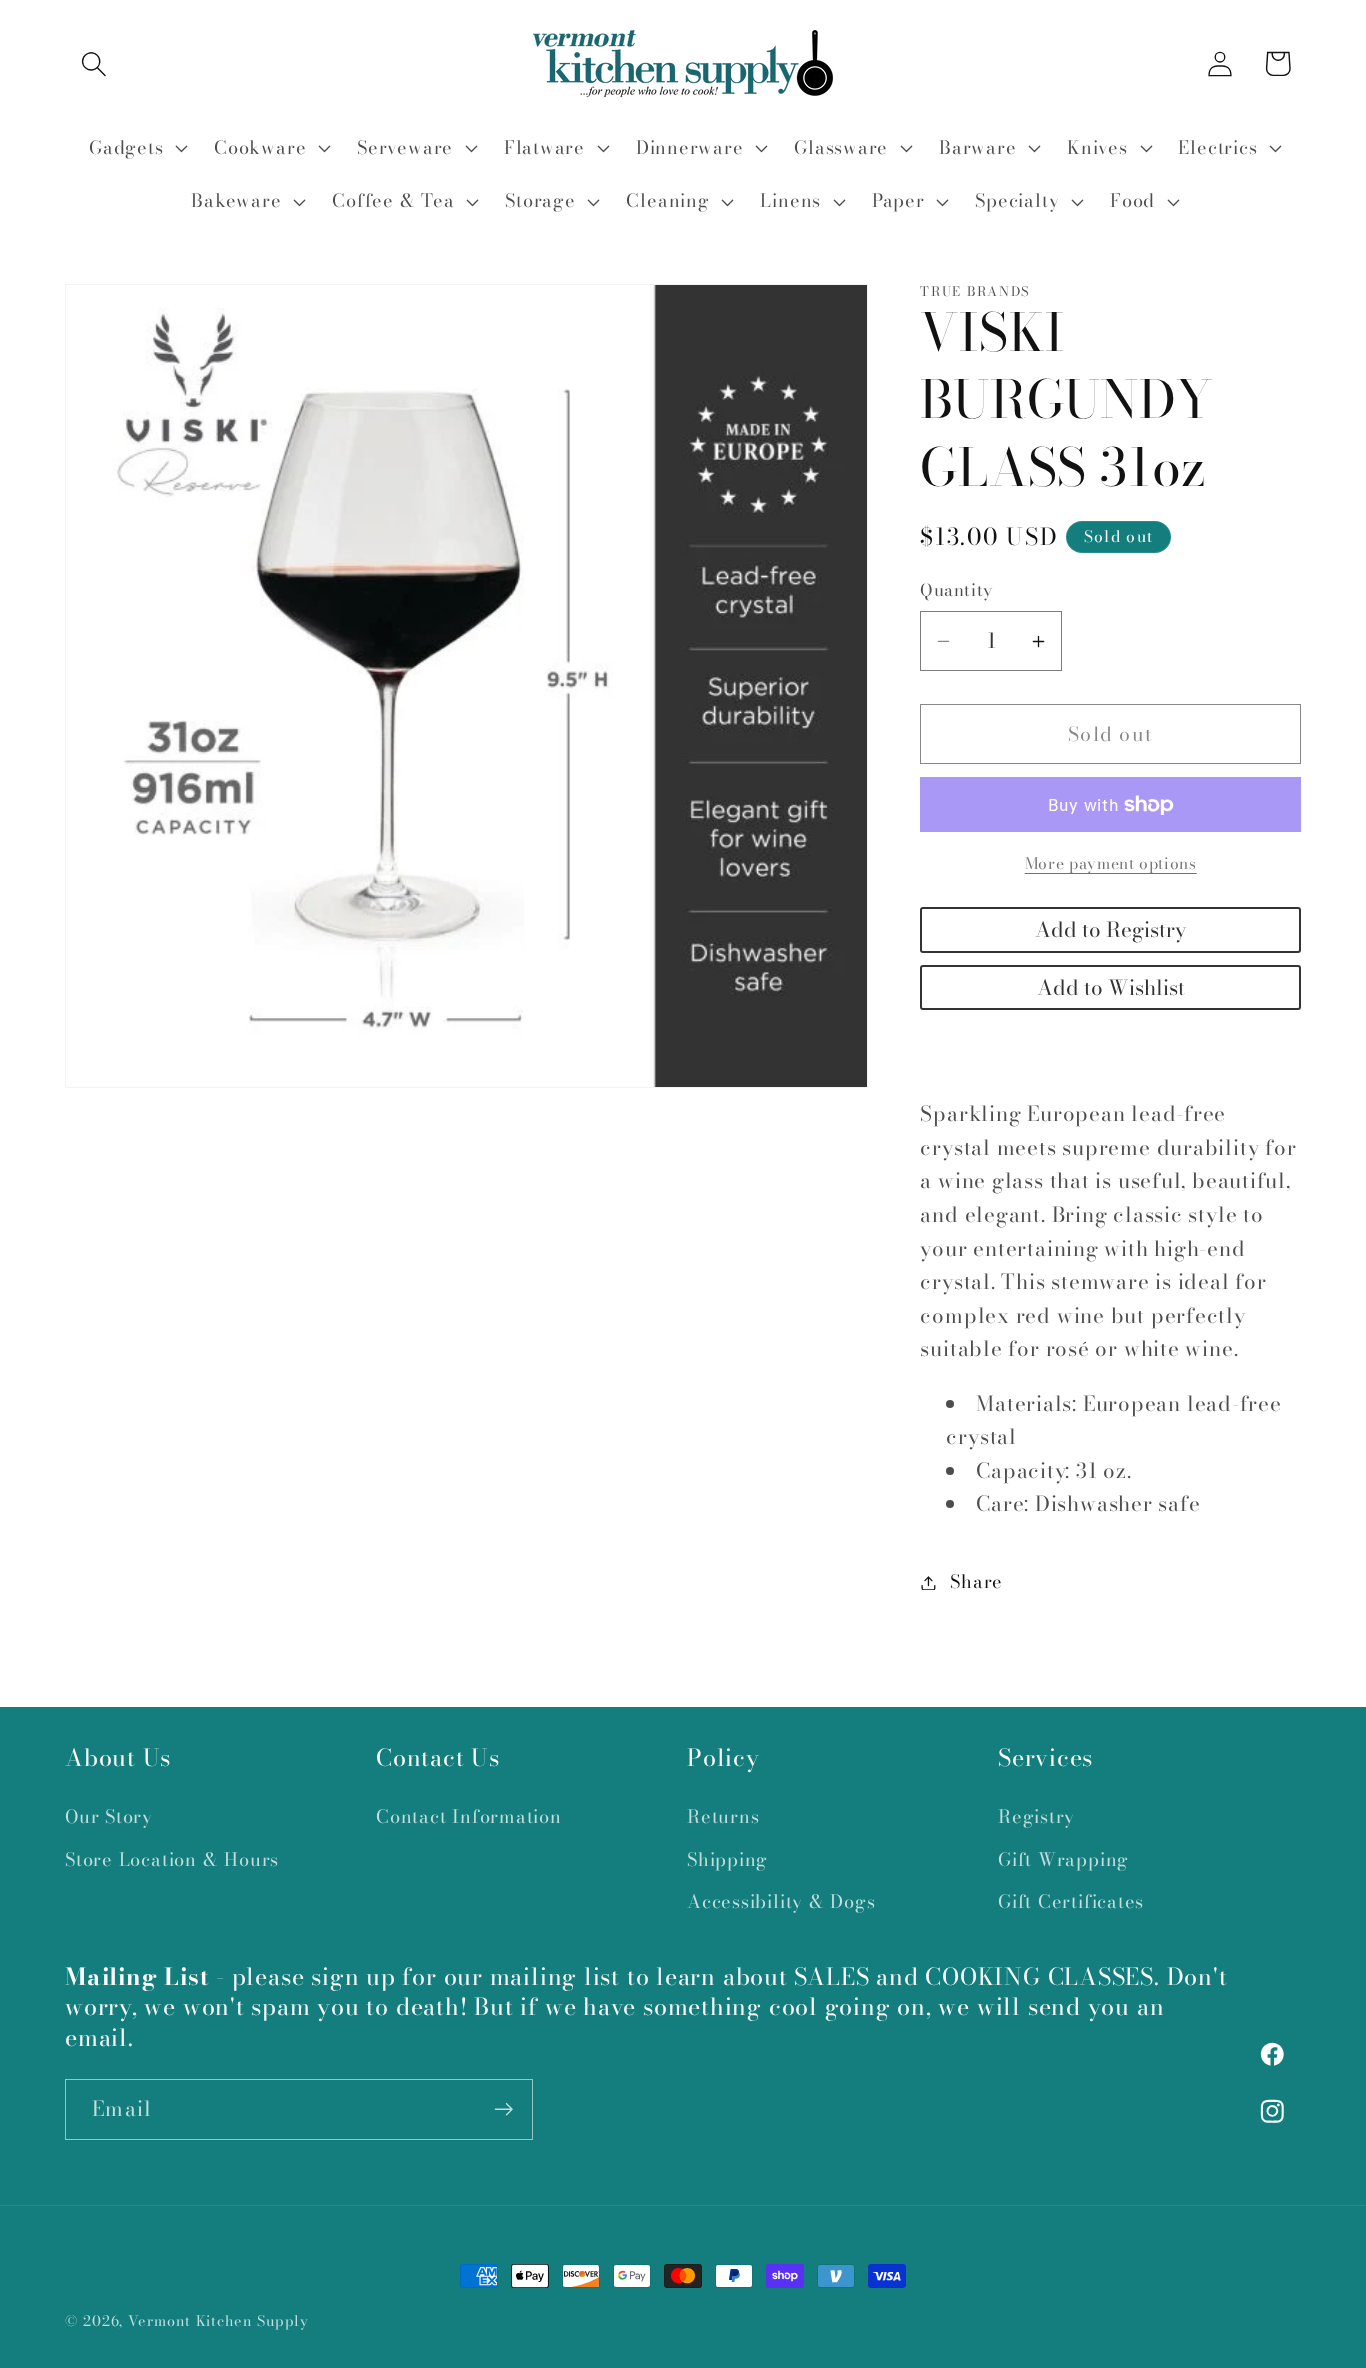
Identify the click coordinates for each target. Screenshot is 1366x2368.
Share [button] (976, 1582)
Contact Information (469, 1816)
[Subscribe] (503, 2109)
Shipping (727, 1859)
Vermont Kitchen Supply (218, 2321)
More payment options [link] (1111, 864)
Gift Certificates (1071, 1901)
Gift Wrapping (1063, 1859)
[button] (93, 63)
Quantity (956, 591)
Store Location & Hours (172, 1859)
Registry (1036, 1816)
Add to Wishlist (1111, 987)
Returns (723, 1816)
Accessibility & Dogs (781, 1901)
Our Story (109, 1816)
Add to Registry (1110, 930)
